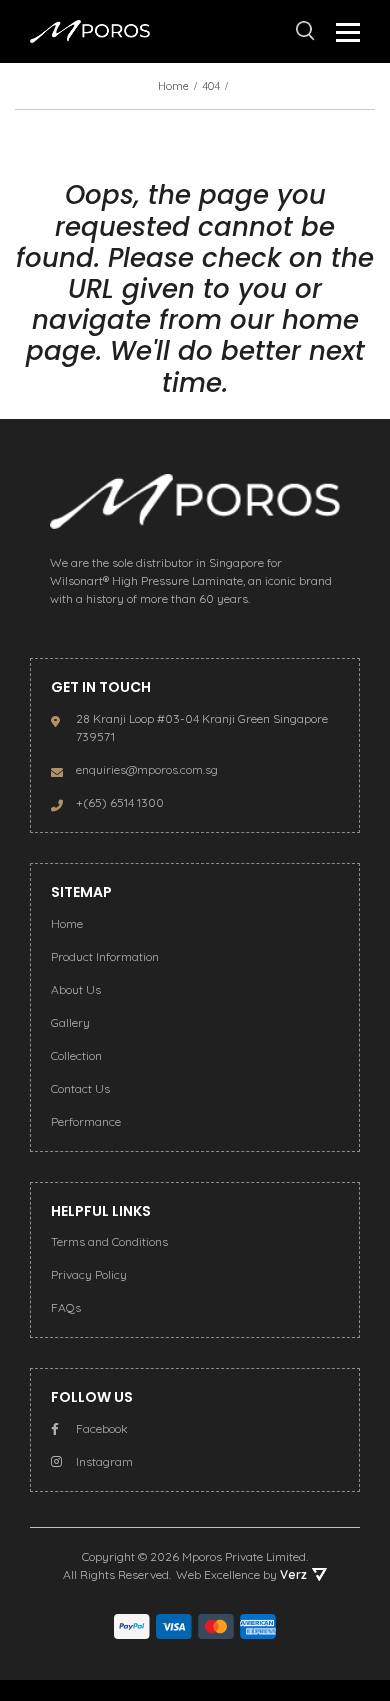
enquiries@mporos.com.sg (147, 769)
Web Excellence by (241, 1574)
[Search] (305, 31)
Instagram (104, 1461)
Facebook (102, 1428)
